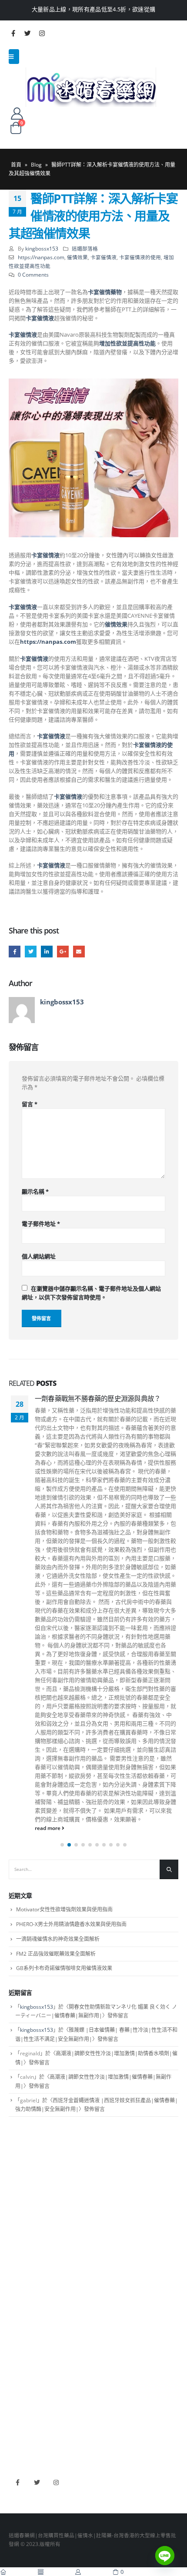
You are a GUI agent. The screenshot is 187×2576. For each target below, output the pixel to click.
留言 (30, 1104)
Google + (63, 952)
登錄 (14, 2243)
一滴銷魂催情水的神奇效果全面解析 (58, 1939)
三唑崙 (17, 2343)
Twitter (31, 952)
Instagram (56, 2483)
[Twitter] (27, 33)
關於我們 (19, 2180)
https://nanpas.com (41, 257)
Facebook (15, 952)
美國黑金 (19, 2379)
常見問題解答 (24, 2192)
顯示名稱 (35, 1191)
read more (48, 1828)
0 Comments (33, 274)
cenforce (19, 2429)
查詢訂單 (19, 2205)
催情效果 (77, 257)
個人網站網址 (39, 1256)
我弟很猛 (19, 2442)
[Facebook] (13, 33)
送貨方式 (19, 2218)
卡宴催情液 (104, 257)
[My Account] (17, 113)
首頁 (16, 165)
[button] (62, 1845)
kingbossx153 (42, 248)
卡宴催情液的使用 (140, 257)
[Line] (165, 2556)
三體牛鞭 (19, 2417)
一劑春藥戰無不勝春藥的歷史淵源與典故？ (98, 1398)
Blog (36, 165)
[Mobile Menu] (14, 57)
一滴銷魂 (19, 2330)
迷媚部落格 (85, 248)
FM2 (14, 2305)
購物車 (17, 2231)
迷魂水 (17, 2318)
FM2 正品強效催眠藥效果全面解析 (56, 1954)
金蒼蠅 (17, 2292)
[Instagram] (42, 33)
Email (79, 952)
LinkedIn (47, 952)
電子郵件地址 (41, 1224)
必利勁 (17, 2392)
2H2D (16, 2404)
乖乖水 (17, 2279)
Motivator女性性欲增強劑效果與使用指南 (64, 1909)
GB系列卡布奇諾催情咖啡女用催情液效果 (64, 1968)
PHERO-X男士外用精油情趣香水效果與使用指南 (71, 1924)
